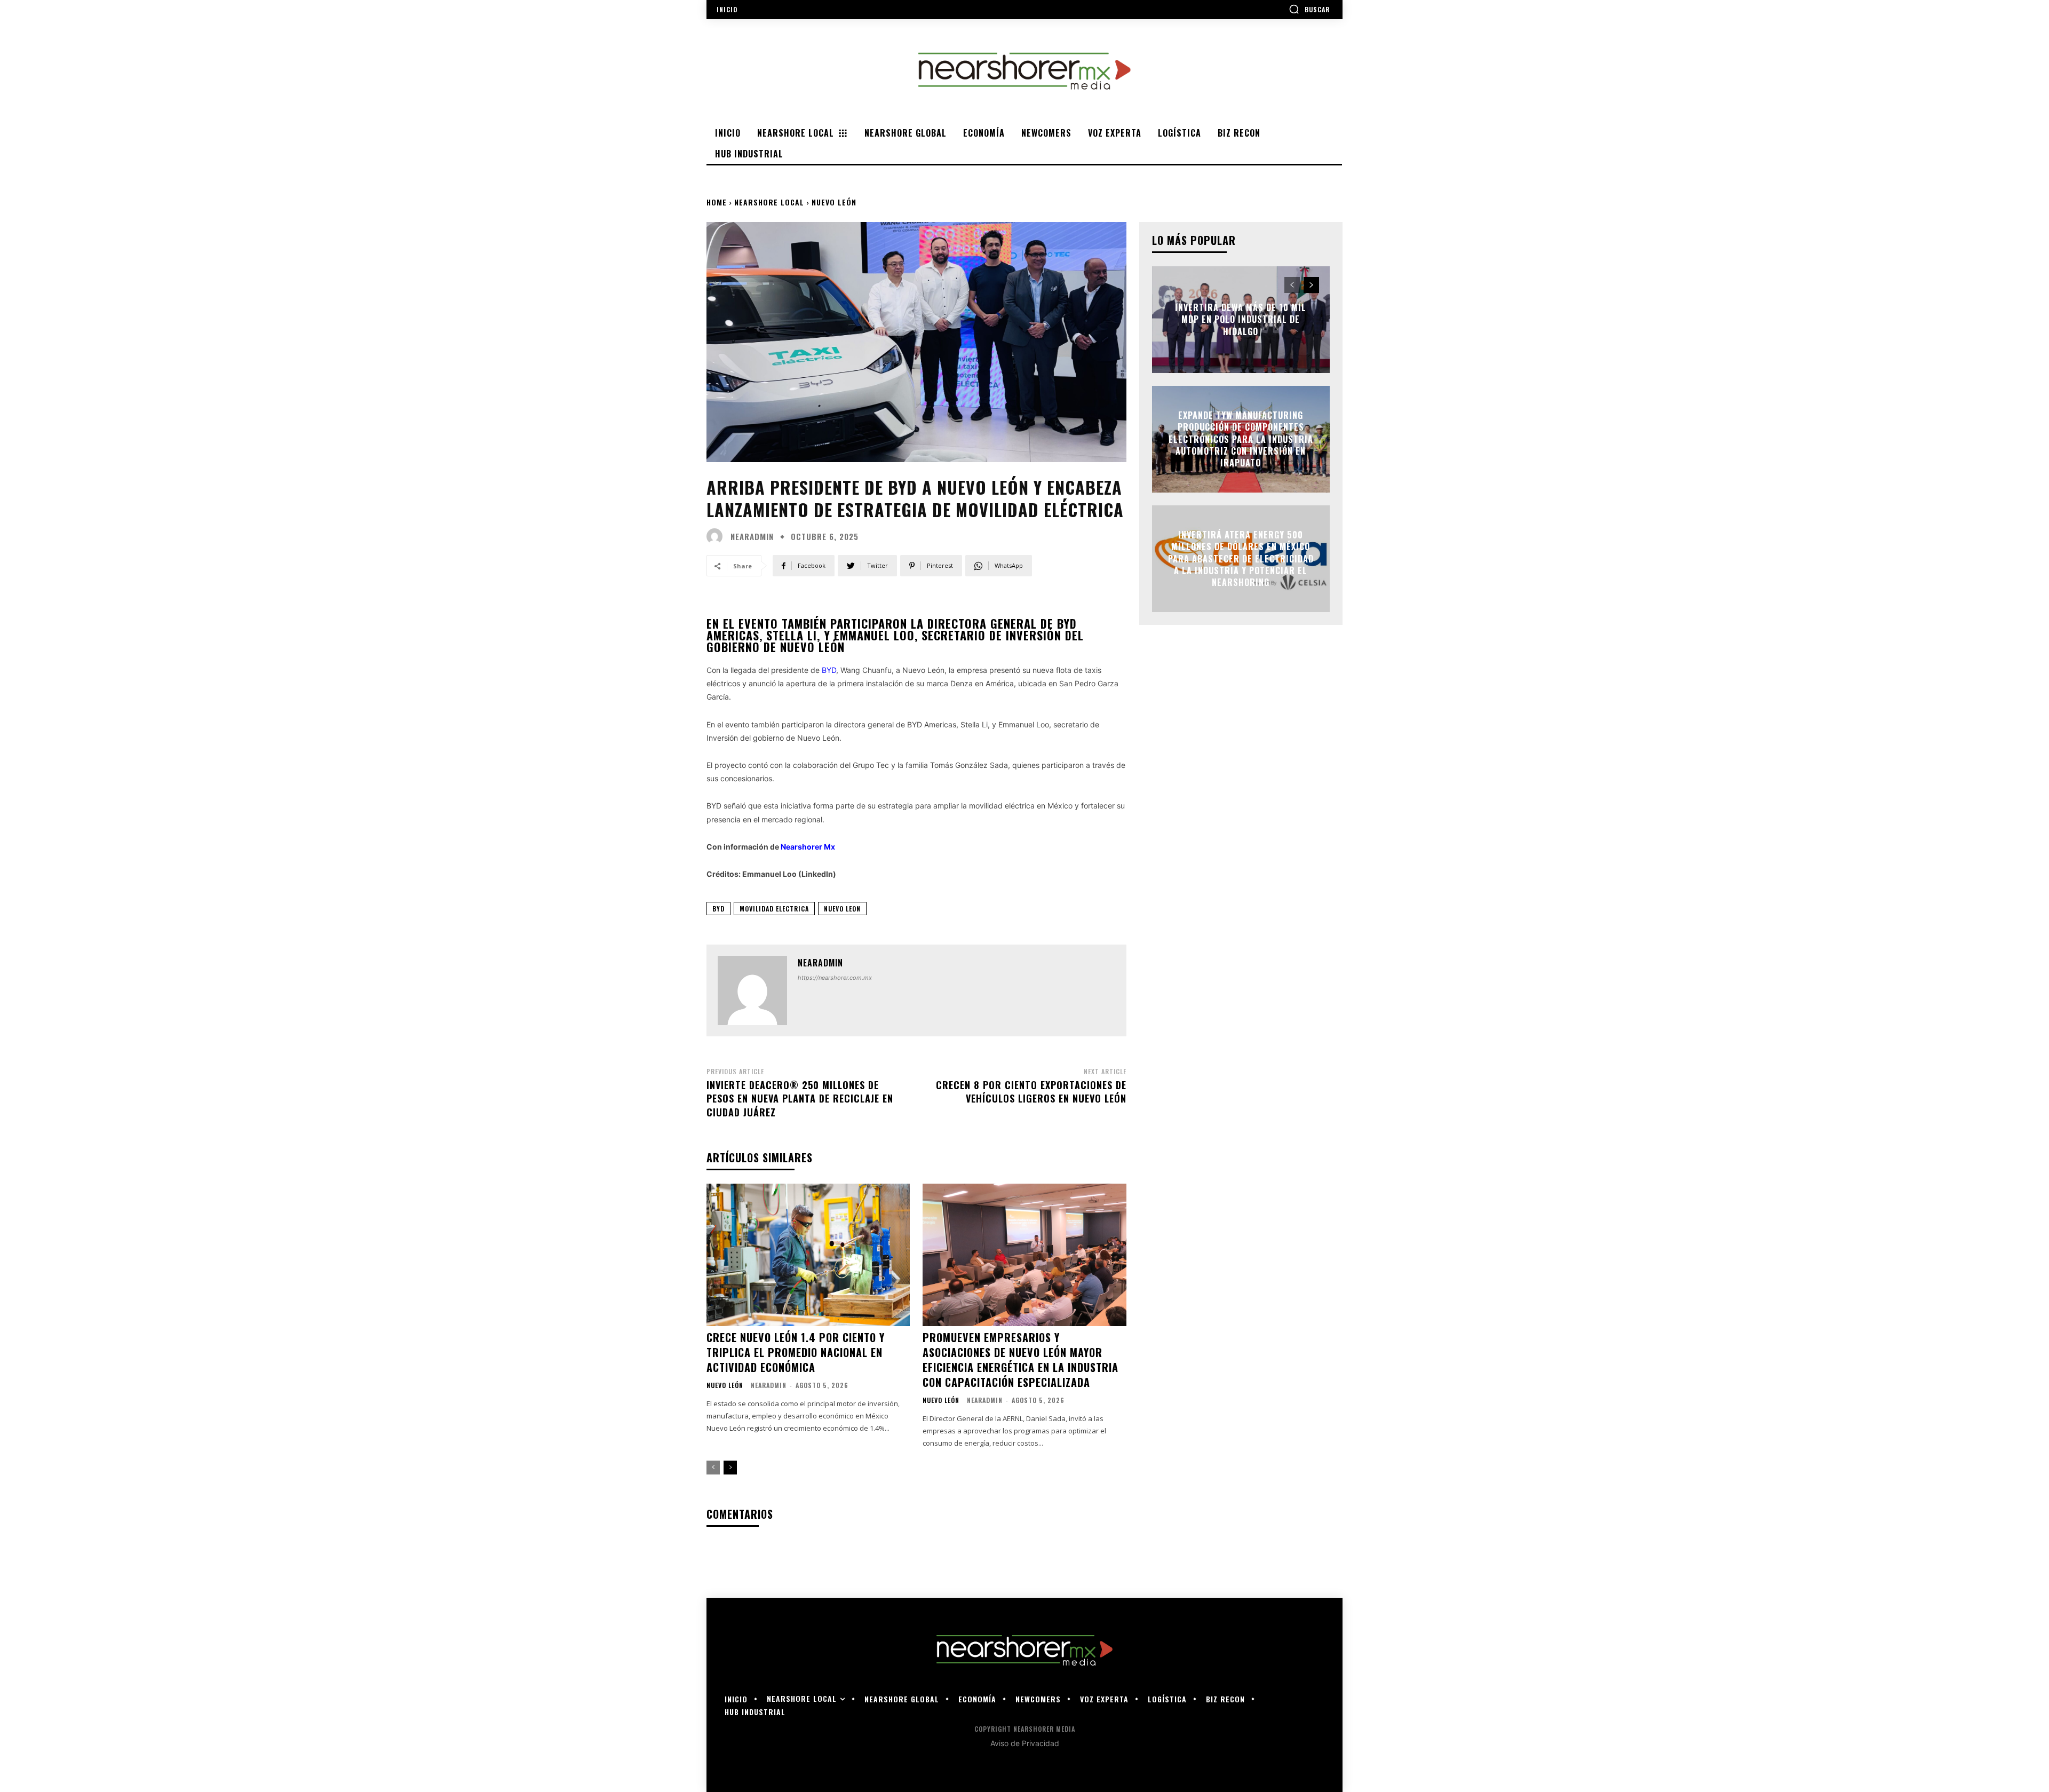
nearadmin (752, 537)
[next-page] (730, 1468)
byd (718, 909)
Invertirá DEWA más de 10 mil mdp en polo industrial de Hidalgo (1241, 319)
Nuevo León (834, 202)
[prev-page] (713, 1468)
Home (717, 202)
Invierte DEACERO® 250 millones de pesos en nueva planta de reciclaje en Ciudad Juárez (800, 1098)
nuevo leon (842, 909)
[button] (1309, 9)
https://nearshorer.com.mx (835, 978)
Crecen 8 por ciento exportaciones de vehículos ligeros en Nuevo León (1031, 1092)
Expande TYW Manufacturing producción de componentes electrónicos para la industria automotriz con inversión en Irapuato (1241, 439)
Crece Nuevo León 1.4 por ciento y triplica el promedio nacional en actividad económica (796, 1352)
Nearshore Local (769, 202)
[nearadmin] (717, 536)
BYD (829, 670)
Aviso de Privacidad (1025, 1743)
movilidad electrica (774, 909)
